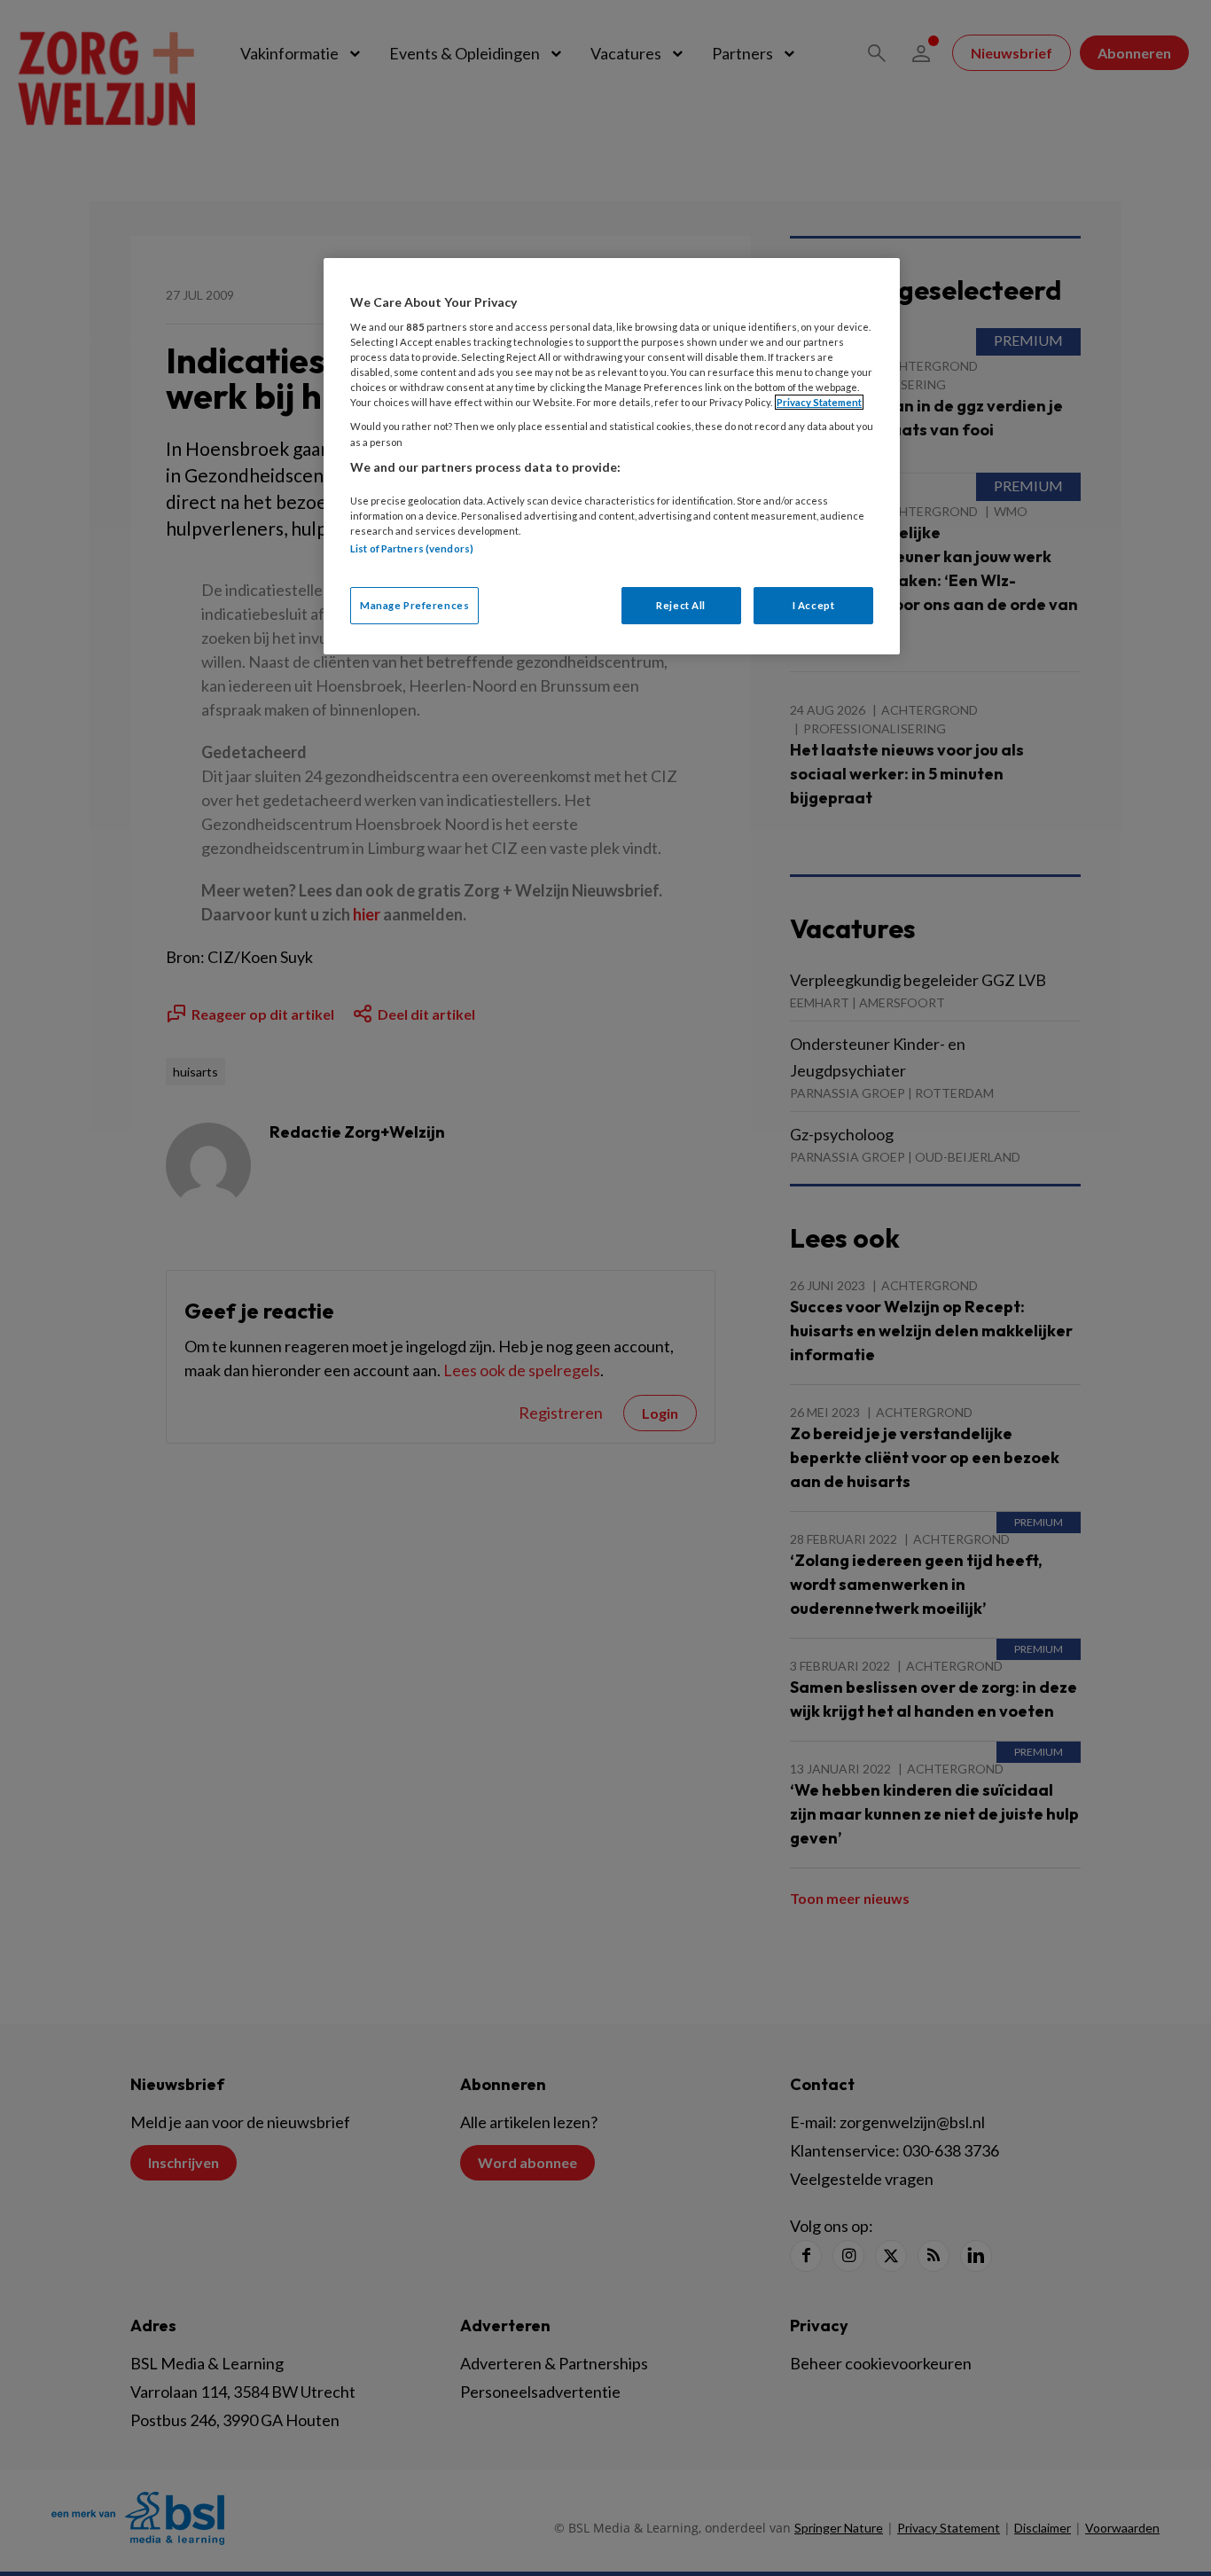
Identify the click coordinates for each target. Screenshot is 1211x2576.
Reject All (681, 605)
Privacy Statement (819, 402)
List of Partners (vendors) (412, 548)
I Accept (814, 605)
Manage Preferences (414, 605)
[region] (612, 456)
